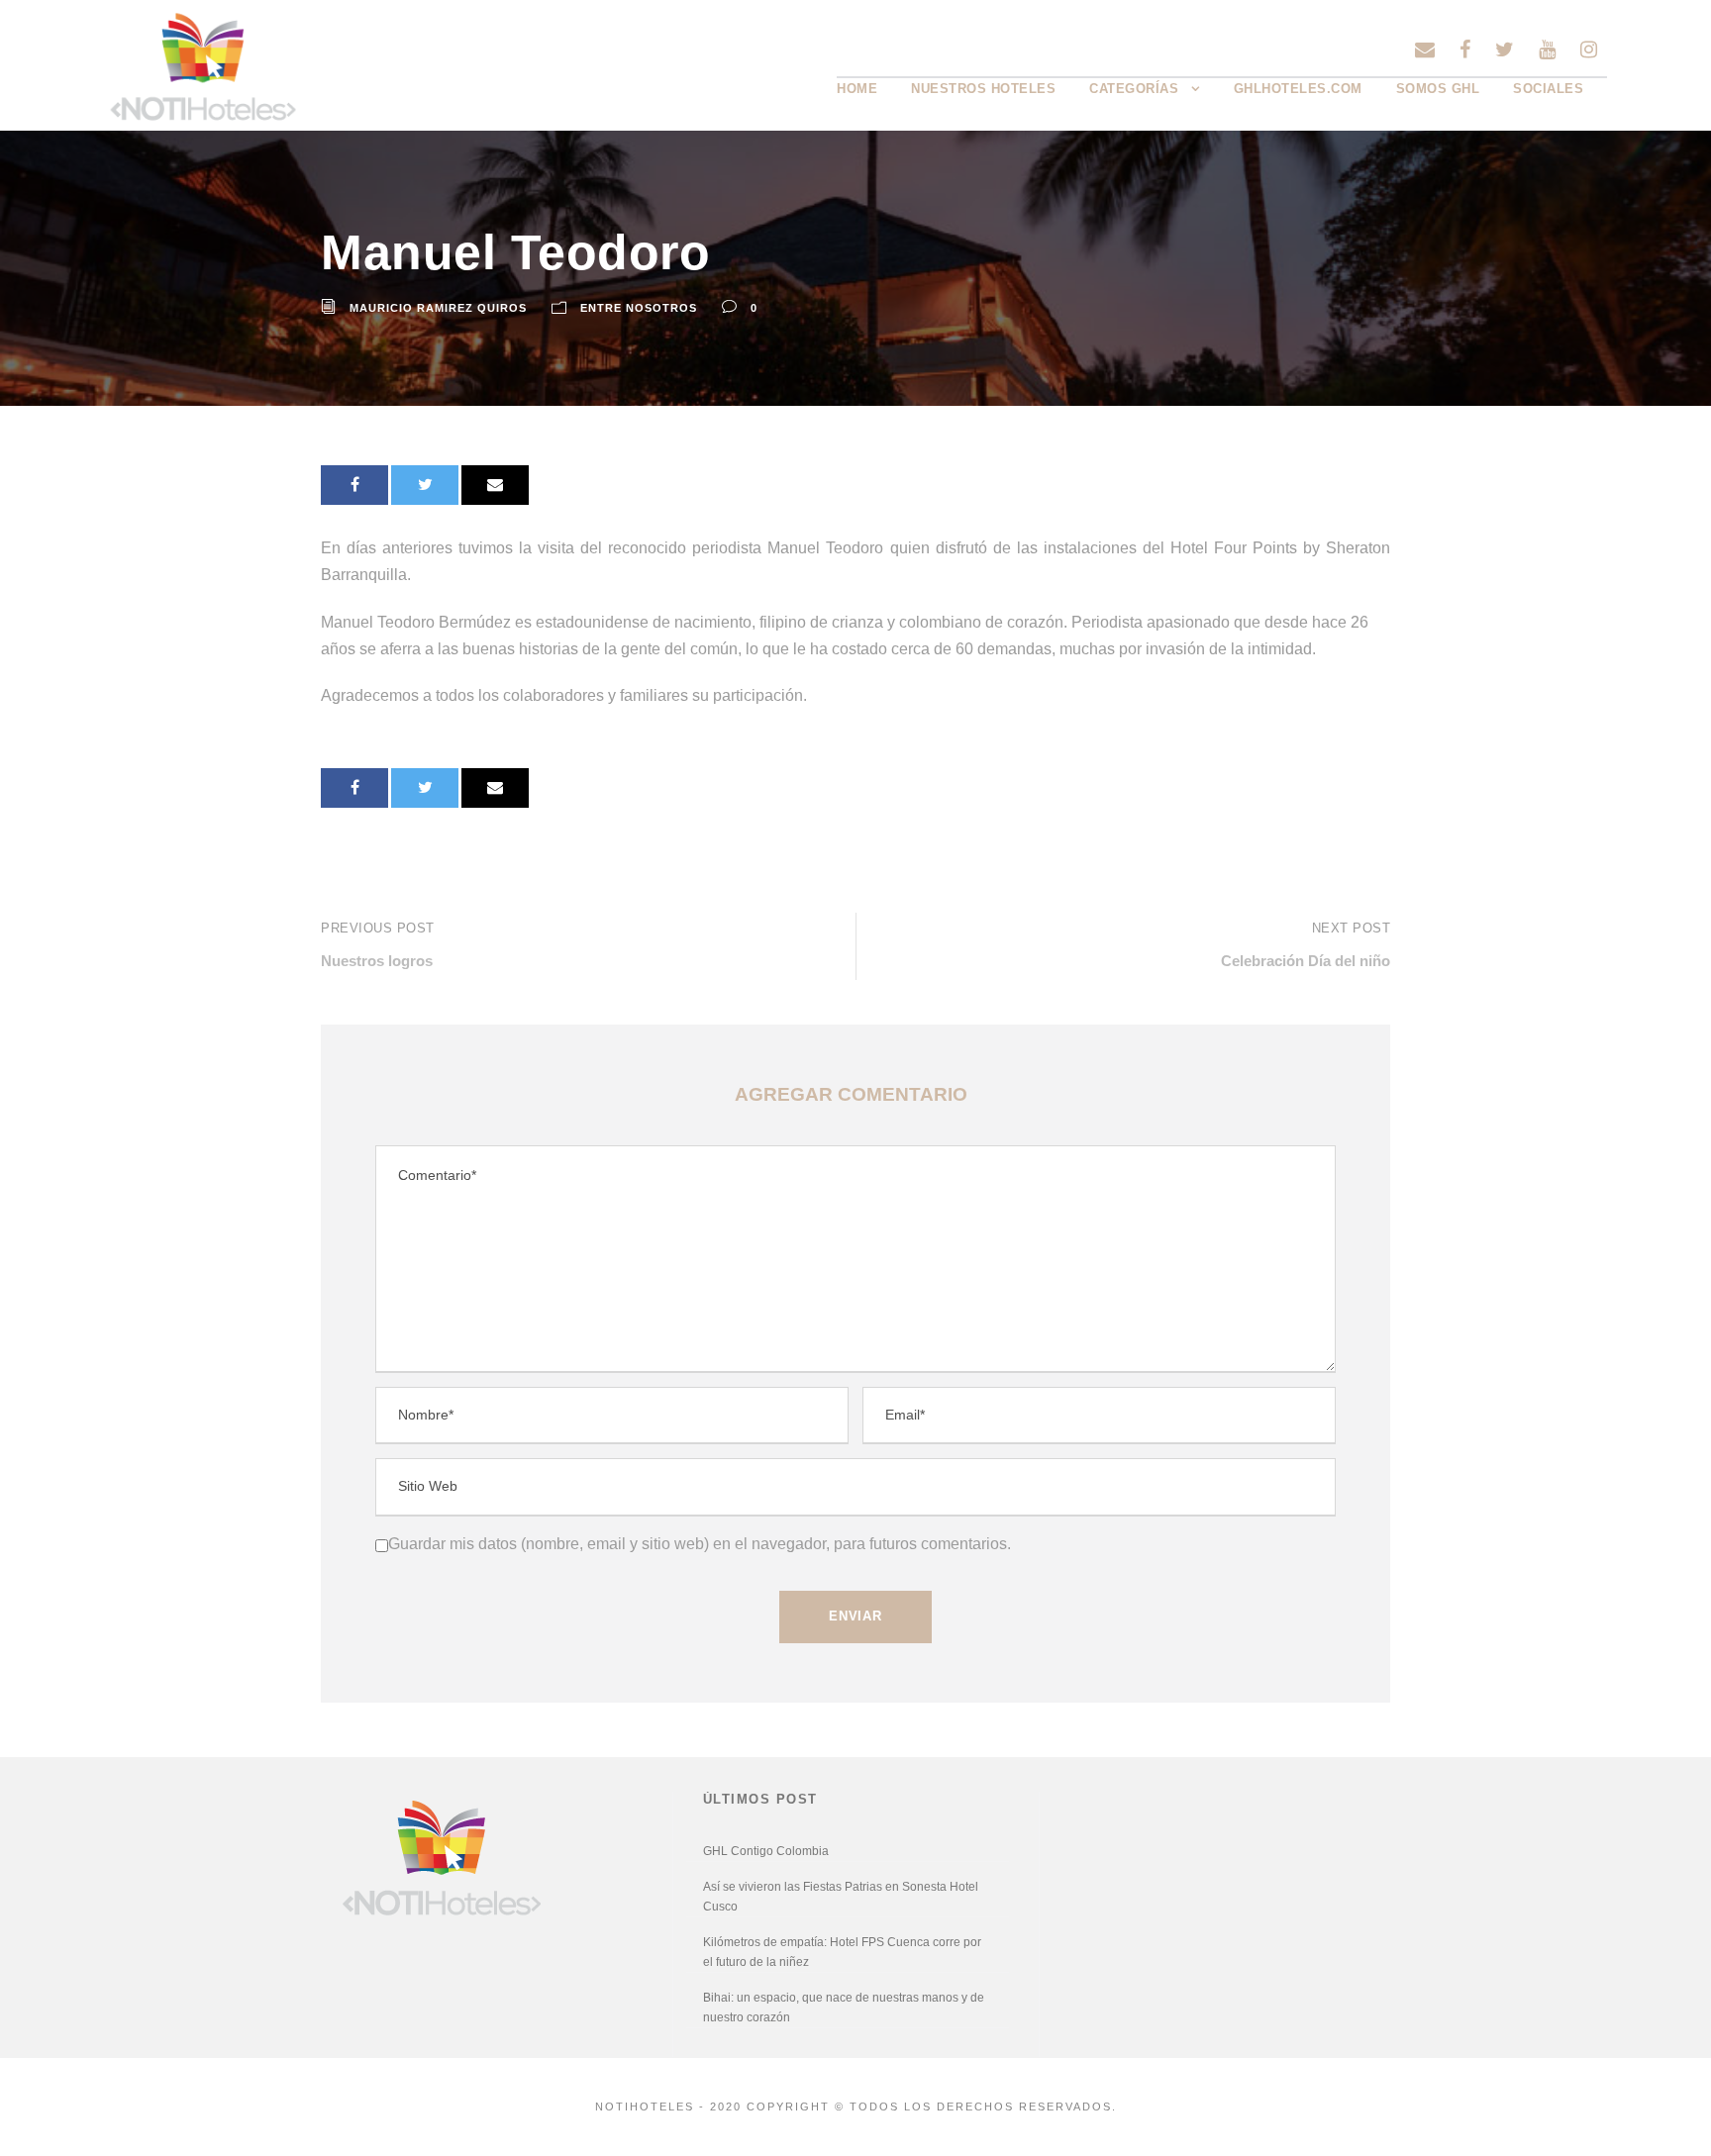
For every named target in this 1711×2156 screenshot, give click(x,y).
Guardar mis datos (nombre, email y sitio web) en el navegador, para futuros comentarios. (700, 1544)
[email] (1425, 49)
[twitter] (1505, 49)
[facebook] (1465, 49)
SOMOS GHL (1438, 89)
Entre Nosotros (639, 308)
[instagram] (1589, 49)
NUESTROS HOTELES (983, 89)
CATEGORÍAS (1134, 89)
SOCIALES (1548, 89)
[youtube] (1547, 49)
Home (857, 89)
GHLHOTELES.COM (1298, 89)
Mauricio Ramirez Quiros (438, 308)
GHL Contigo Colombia (766, 1851)
